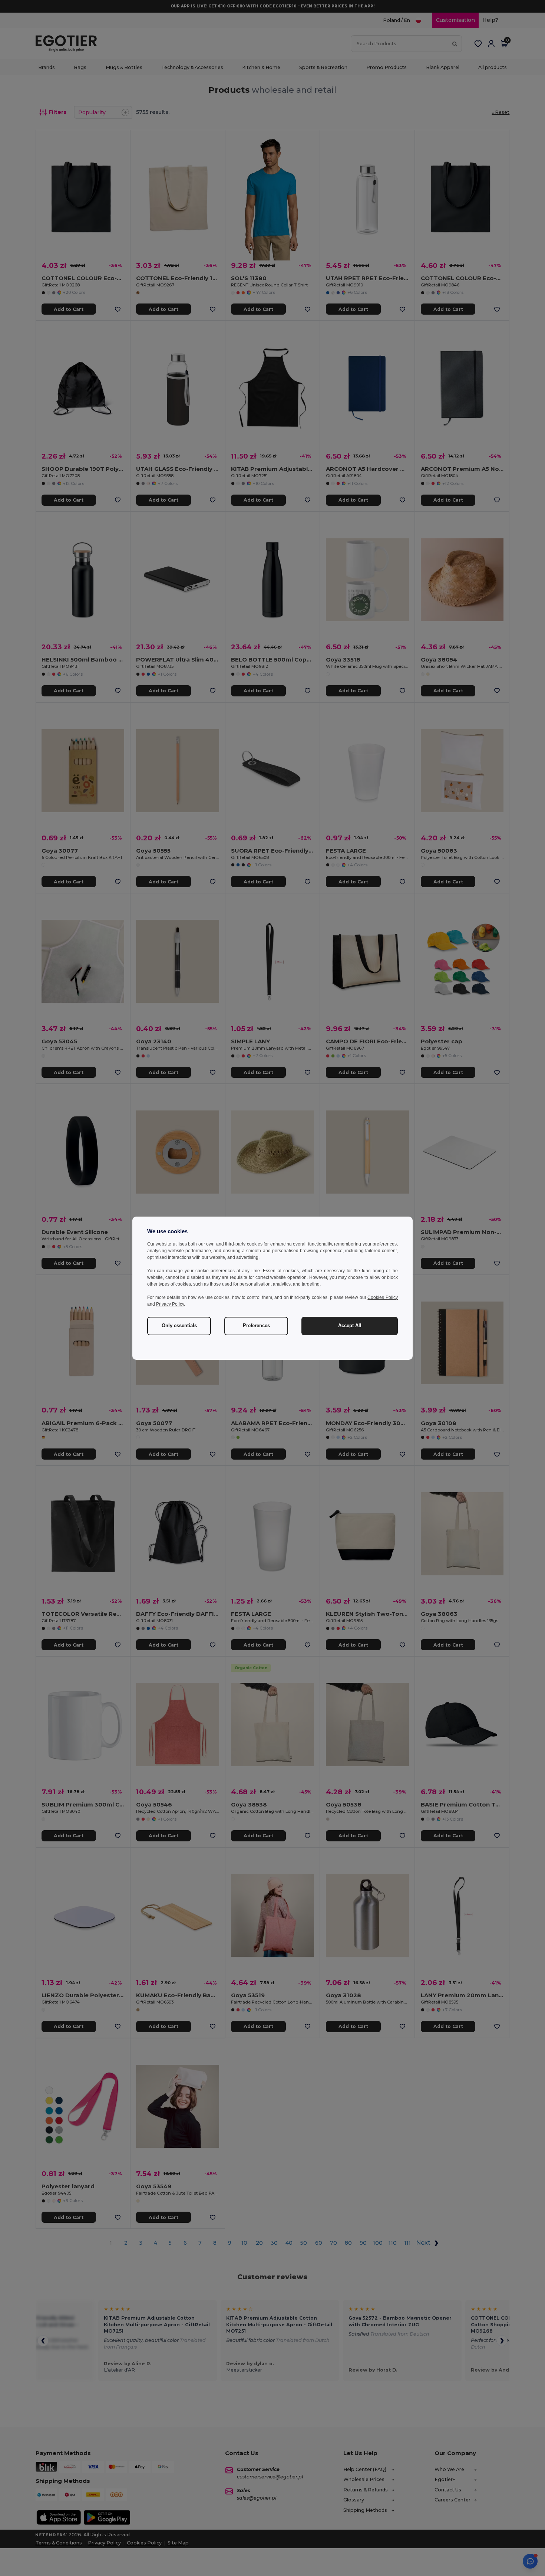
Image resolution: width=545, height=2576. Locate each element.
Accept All (350, 1326)
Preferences (256, 1326)
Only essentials (179, 1326)
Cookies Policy (383, 1297)
